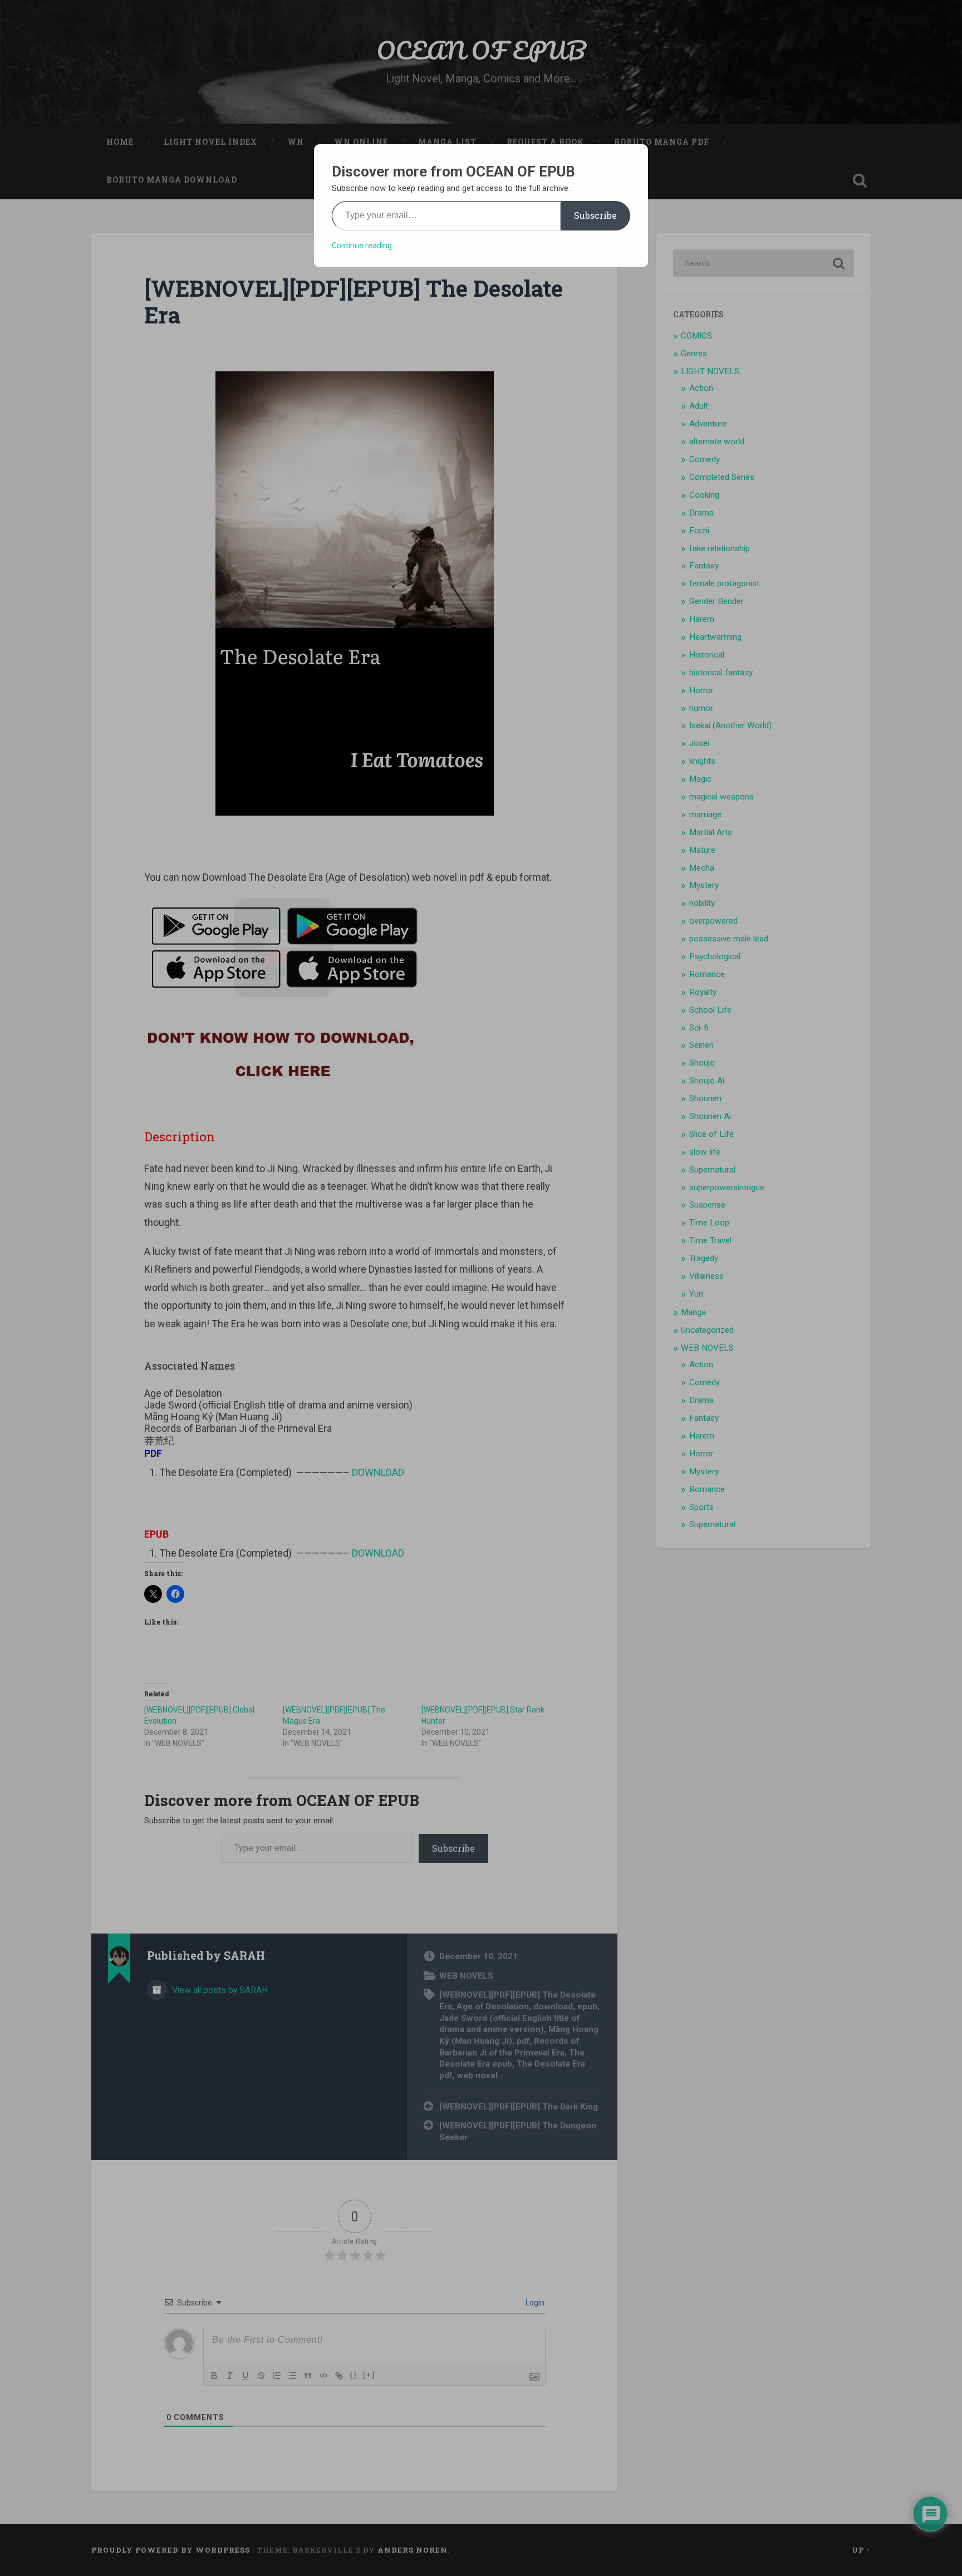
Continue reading (362, 246)
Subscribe (595, 215)
